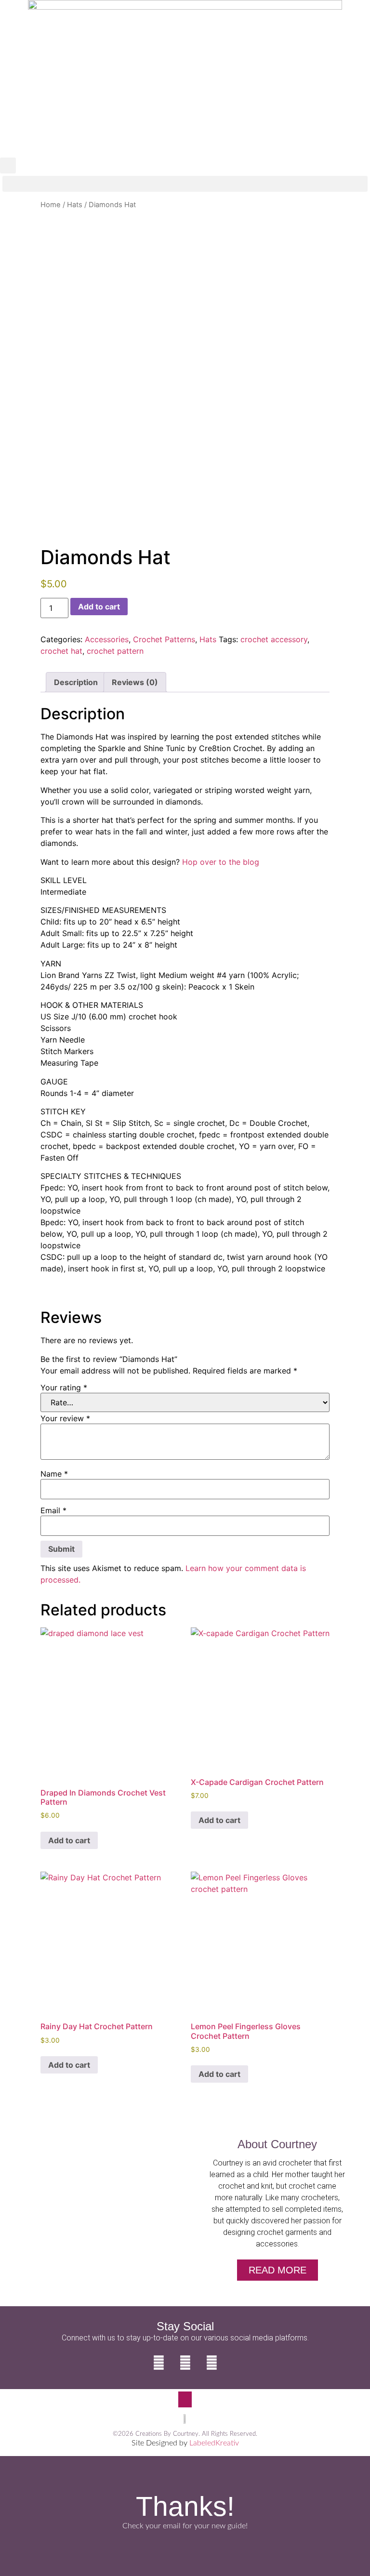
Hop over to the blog (221, 862)
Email (53, 1510)
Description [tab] (76, 682)
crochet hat (61, 651)
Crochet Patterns (164, 639)
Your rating (64, 1387)
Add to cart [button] (69, 1840)
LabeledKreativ (214, 2443)
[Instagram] (185, 2363)
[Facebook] (159, 2363)
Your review (65, 1418)
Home (51, 205)
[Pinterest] (211, 2363)
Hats (75, 205)
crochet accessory (274, 639)
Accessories (107, 639)
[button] (8, 165)
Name (54, 1474)
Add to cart (99, 607)
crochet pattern (115, 651)
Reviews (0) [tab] (135, 682)
